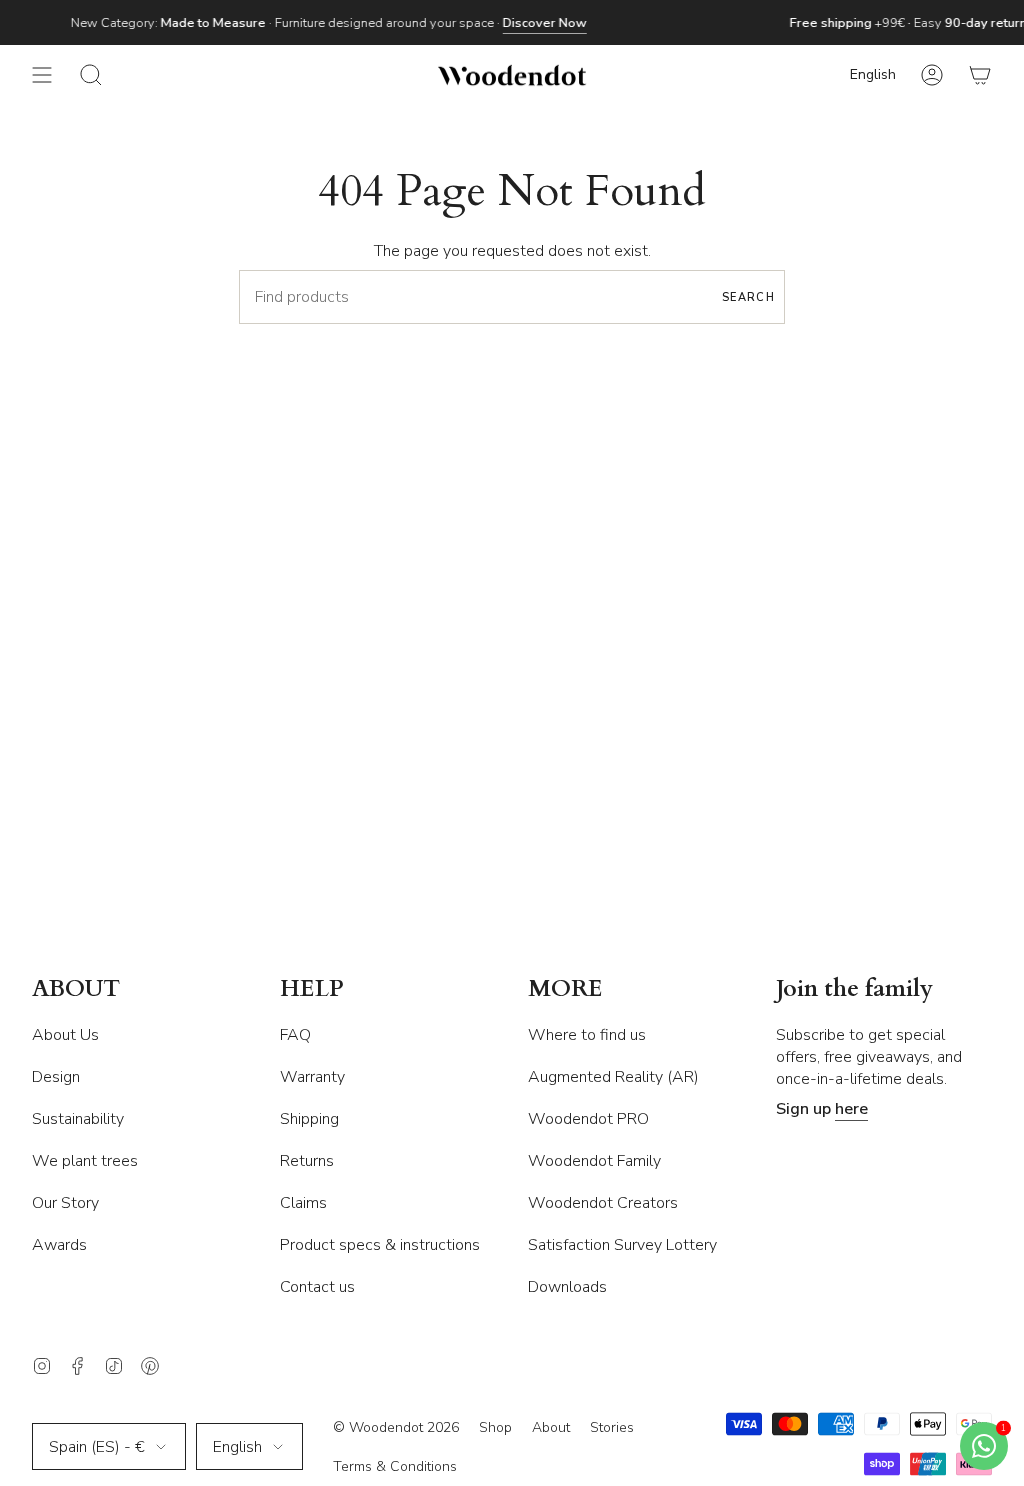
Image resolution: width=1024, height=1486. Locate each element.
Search (748, 297)
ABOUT (76, 989)
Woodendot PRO (588, 1119)
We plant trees (85, 1161)
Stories (612, 1427)
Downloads (567, 1287)
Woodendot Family (594, 1161)
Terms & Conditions (395, 1466)
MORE (565, 989)
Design (56, 1077)
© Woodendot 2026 (396, 1427)
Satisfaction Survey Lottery (622, 1245)
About (551, 1427)
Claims (303, 1203)
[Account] (932, 75)
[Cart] (980, 75)
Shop (495, 1427)
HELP (312, 989)
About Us (65, 1035)
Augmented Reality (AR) (613, 1077)
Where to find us (587, 1035)
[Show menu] (42, 75)
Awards (59, 1245)
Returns (307, 1161)
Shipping (309, 1119)
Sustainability (78, 1119)
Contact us (317, 1287)
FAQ (295, 1035)
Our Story (65, 1203)
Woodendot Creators (603, 1203)
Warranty (312, 1077)
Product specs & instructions (380, 1245)
